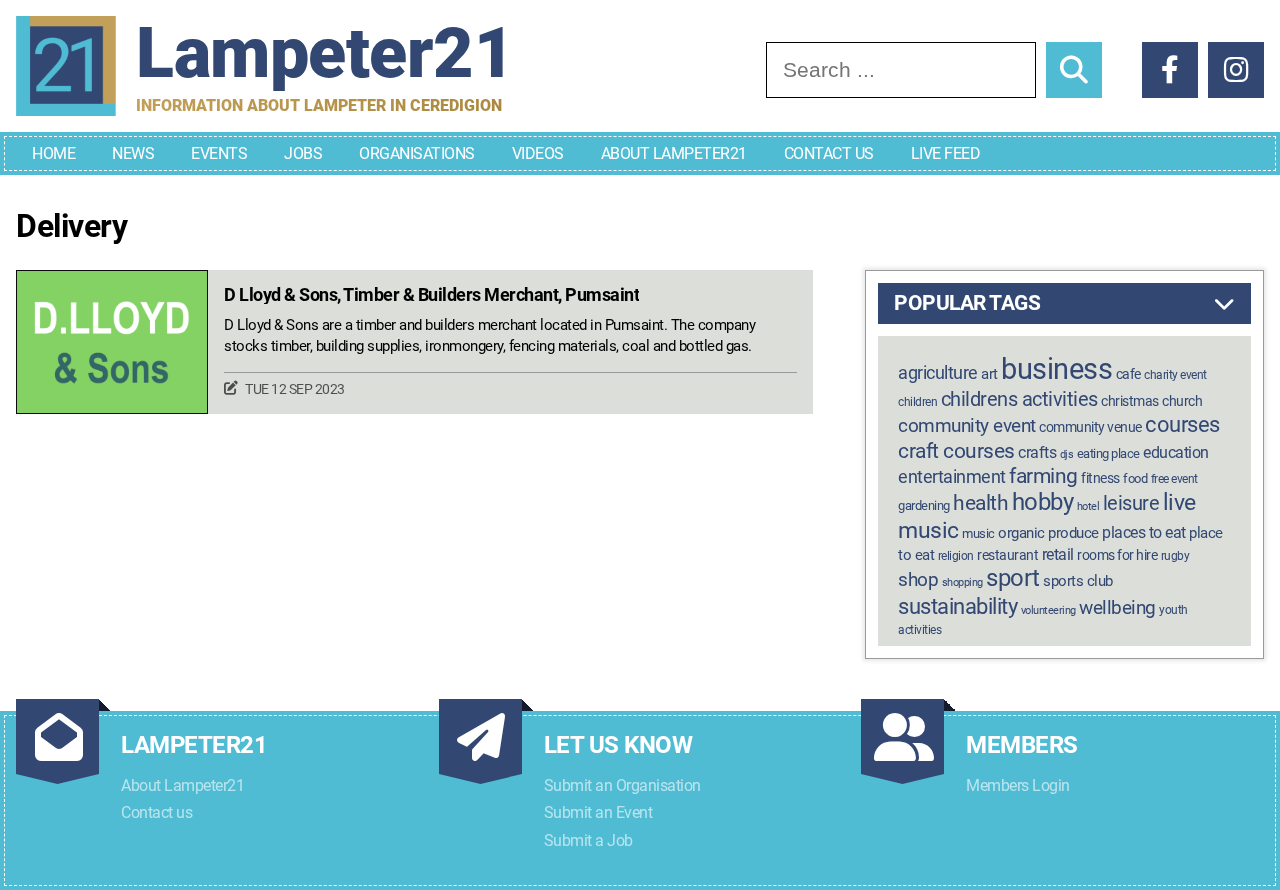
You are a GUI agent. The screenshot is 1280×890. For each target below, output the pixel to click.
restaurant (1007, 555)
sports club (1078, 581)
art (989, 374)
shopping (962, 582)
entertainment (952, 476)
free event (1174, 479)
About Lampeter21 (674, 153)
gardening (924, 505)
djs (1067, 454)
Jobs (303, 153)
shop (918, 580)
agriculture (938, 372)
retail (1058, 554)
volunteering (1048, 610)
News (133, 153)
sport (1013, 578)
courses (1182, 424)
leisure (1131, 503)
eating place (1108, 453)
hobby (1043, 502)
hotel (1088, 506)
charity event (1175, 375)
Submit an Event (598, 812)
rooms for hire (1117, 555)
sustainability (957, 606)
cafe (1128, 374)
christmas (1130, 401)
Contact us (156, 812)
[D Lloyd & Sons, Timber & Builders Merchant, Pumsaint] (112, 342)
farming (1043, 476)
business (1056, 369)
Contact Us (829, 153)
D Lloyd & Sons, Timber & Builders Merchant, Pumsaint (431, 295)
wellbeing (1117, 607)
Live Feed (946, 153)
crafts (1037, 452)
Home (53, 153)
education (1176, 452)
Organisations (417, 153)
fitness (1100, 478)
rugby (1175, 556)
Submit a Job (588, 840)
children (917, 402)
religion (956, 556)
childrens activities (1019, 399)
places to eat (1144, 532)
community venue (1090, 427)
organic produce (1048, 533)
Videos (538, 153)
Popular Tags (967, 303)
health (980, 502)
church (1182, 401)
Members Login (1018, 785)
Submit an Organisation (622, 785)
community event (967, 425)
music (978, 533)
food (1135, 478)
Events (219, 153)
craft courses (956, 450)
